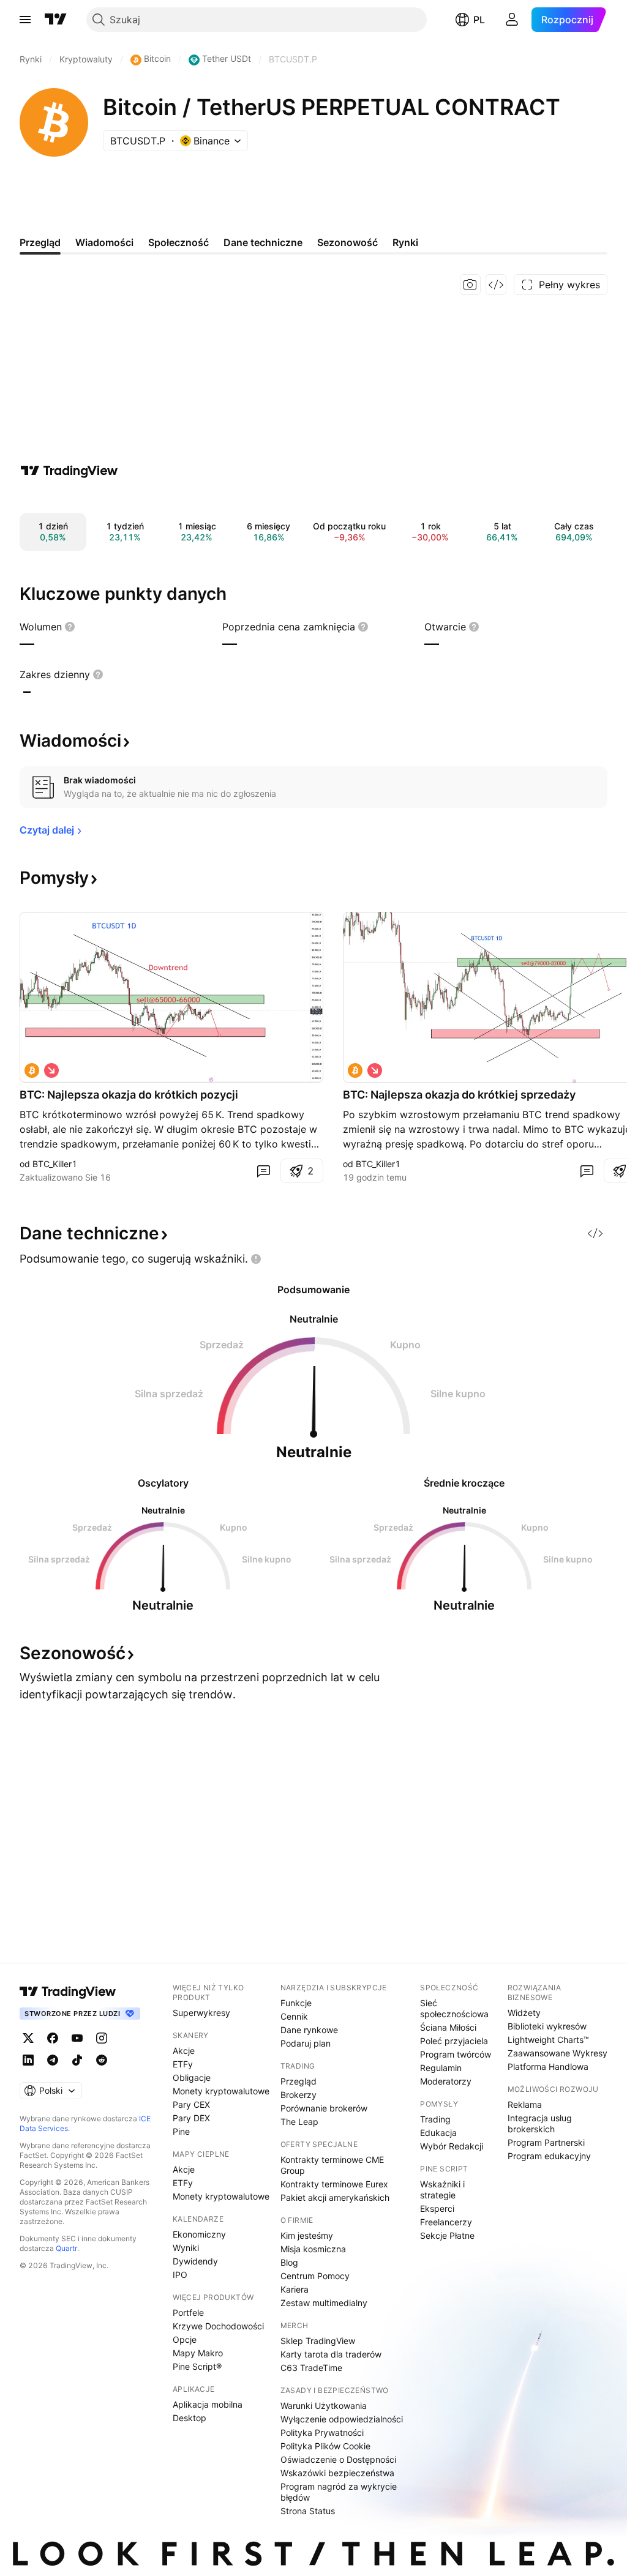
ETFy (183, 2064)
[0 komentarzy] (263, 1171)
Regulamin (441, 2068)
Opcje (185, 2339)
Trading (435, 2119)
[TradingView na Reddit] (102, 2060)
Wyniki (186, 2248)
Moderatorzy (446, 2081)
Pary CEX (191, 2104)
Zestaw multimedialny (324, 2303)
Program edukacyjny (549, 2156)
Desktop (190, 2418)
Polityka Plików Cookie (325, 2446)
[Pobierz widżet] (496, 285)
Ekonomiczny (199, 2234)
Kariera (295, 2289)
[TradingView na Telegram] (53, 2060)
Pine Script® (197, 2366)
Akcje (184, 2051)
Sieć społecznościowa (454, 2008)
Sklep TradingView (318, 2341)
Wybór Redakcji (452, 2146)
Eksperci (437, 2208)
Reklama (525, 2104)
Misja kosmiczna (313, 2249)
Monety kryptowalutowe (221, 2091)
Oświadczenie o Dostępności (338, 2459)
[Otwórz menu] (25, 20)
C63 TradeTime (311, 2368)
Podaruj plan (306, 2043)
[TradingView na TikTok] (77, 2060)
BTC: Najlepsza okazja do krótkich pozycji (129, 1095)
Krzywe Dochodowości (218, 2326)
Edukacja (438, 2133)
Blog (289, 2262)
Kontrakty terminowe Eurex (334, 2184)
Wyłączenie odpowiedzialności (342, 2419)
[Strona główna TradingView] (56, 20)
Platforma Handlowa (548, 2066)
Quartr (66, 2248)
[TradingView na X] (28, 2038)
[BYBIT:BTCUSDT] (32, 1070)
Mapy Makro (198, 2353)
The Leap (299, 2122)
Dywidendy (195, 2261)
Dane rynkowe (309, 2030)
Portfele (188, 2313)
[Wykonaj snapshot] (470, 285)
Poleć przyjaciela (454, 2041)
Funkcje (296, 2003)
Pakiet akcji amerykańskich (335, 2197)
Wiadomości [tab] (104, 242)
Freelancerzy (446, 2222)
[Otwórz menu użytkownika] (512, 20)
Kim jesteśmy (307, 2235)
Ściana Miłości (448, 2027)
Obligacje (192, 2078)
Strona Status (308, 2511)
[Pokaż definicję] (70, 627)
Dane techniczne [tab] (263, 242)
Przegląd (298, 2081)
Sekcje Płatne (447, 2235)
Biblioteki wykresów (547, 2026)
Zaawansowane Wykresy (558, 2053)
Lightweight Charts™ (548, 2040)
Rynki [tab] (405, 242)
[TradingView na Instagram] (102, 2038)
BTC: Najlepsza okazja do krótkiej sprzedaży (459, 1095)
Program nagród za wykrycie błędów (339, 2492)
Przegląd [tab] (40, 242)
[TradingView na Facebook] (53, 2038)
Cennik (294, 2016)
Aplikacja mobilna (208, 2404)
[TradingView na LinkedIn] (28, 2060)
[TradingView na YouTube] (77, 2038)
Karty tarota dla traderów (331, 2354)
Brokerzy (298, 2095)
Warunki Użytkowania (324, 2406)
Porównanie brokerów (324, 2108)
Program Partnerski (546, 2142)
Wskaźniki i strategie (442, 2190)
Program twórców (456, 2054)
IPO (180, 2275)
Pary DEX (191, 2118)
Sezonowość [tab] (347, 242)
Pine (181, 2131)
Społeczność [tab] (178, 242)
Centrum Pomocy (315, 2276)
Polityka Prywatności (322, 2432)
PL (479, 20)
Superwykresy (201, 2013)
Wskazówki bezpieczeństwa (337, 2473)
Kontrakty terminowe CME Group (332, 2165)
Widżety (524, 2013)
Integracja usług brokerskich (540, 2123)
